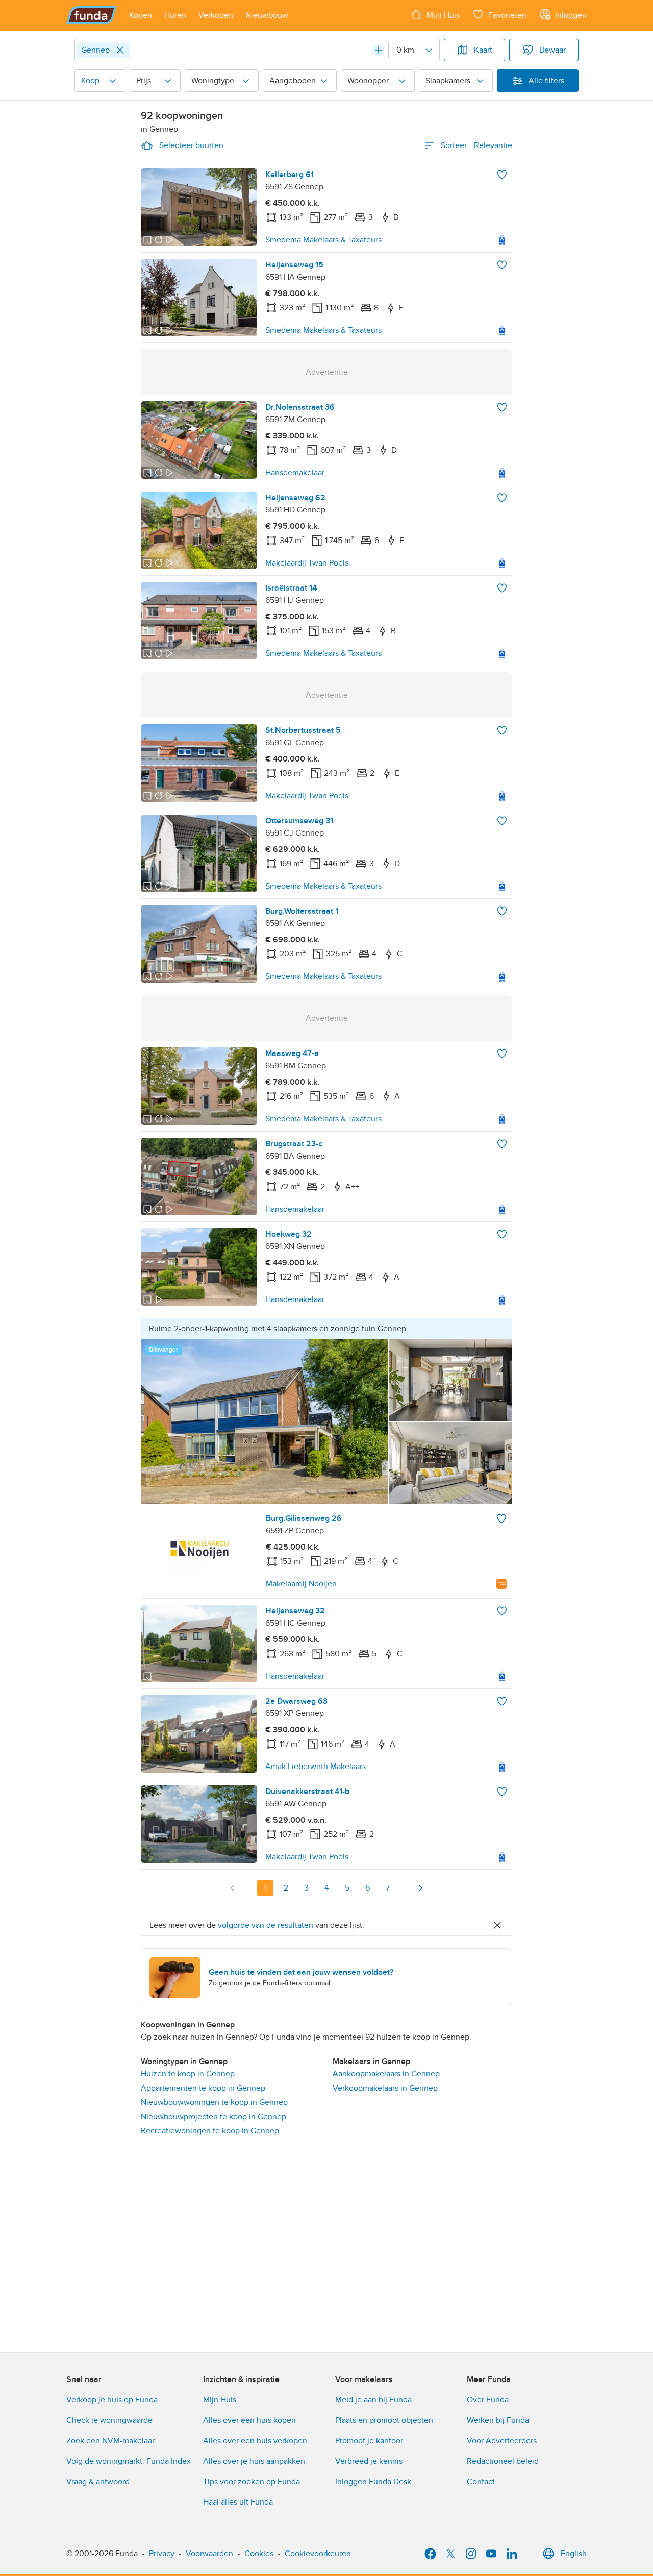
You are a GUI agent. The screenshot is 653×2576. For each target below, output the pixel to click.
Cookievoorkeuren (318, 2554)
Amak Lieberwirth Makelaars (316, 1767)
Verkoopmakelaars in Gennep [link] (385, 2088)
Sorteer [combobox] (476, 145)
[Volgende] (420, 1888)
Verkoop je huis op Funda (112, 2400)
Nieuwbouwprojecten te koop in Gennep (214, 2117)
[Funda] (92, 15)
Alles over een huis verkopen (255, 2441)
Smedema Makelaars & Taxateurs (323, 240)
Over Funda (488, 2400)
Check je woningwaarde (109, 2420)
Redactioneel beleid (503, 2461)
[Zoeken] (379, 50)
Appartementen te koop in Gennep (203, 2088)
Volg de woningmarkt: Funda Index (129, 2461)
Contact (481, 2482)
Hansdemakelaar (295, 473)
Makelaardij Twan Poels (307, 563)
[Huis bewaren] (502, 175)
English (574, 2554)
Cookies (259, 2554)
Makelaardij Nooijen (301, 1584)
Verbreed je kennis (369, 2461)
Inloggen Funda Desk (373, 2482)
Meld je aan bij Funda (373, 2400)
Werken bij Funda (498, 2420)
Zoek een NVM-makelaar (110, 2441)
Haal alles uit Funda (238, 2502)
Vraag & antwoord (98, 2482)
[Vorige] (233, 1888)
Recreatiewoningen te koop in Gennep (210, 2131)
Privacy (162, 2554)
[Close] (120, 50)
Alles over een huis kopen (249, 2420)
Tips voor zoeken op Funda (252, 2482)
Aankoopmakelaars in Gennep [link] (386, 2074)
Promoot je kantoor (369, 2441)
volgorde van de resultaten (266, 1925)
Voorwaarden (209, 2554)
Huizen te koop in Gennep (188, 2074)
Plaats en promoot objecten (384, 2420)
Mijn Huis (220, 2400)
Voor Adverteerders (502, 2441)
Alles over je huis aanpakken (254, 2461)
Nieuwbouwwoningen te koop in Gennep (214, 2102)
